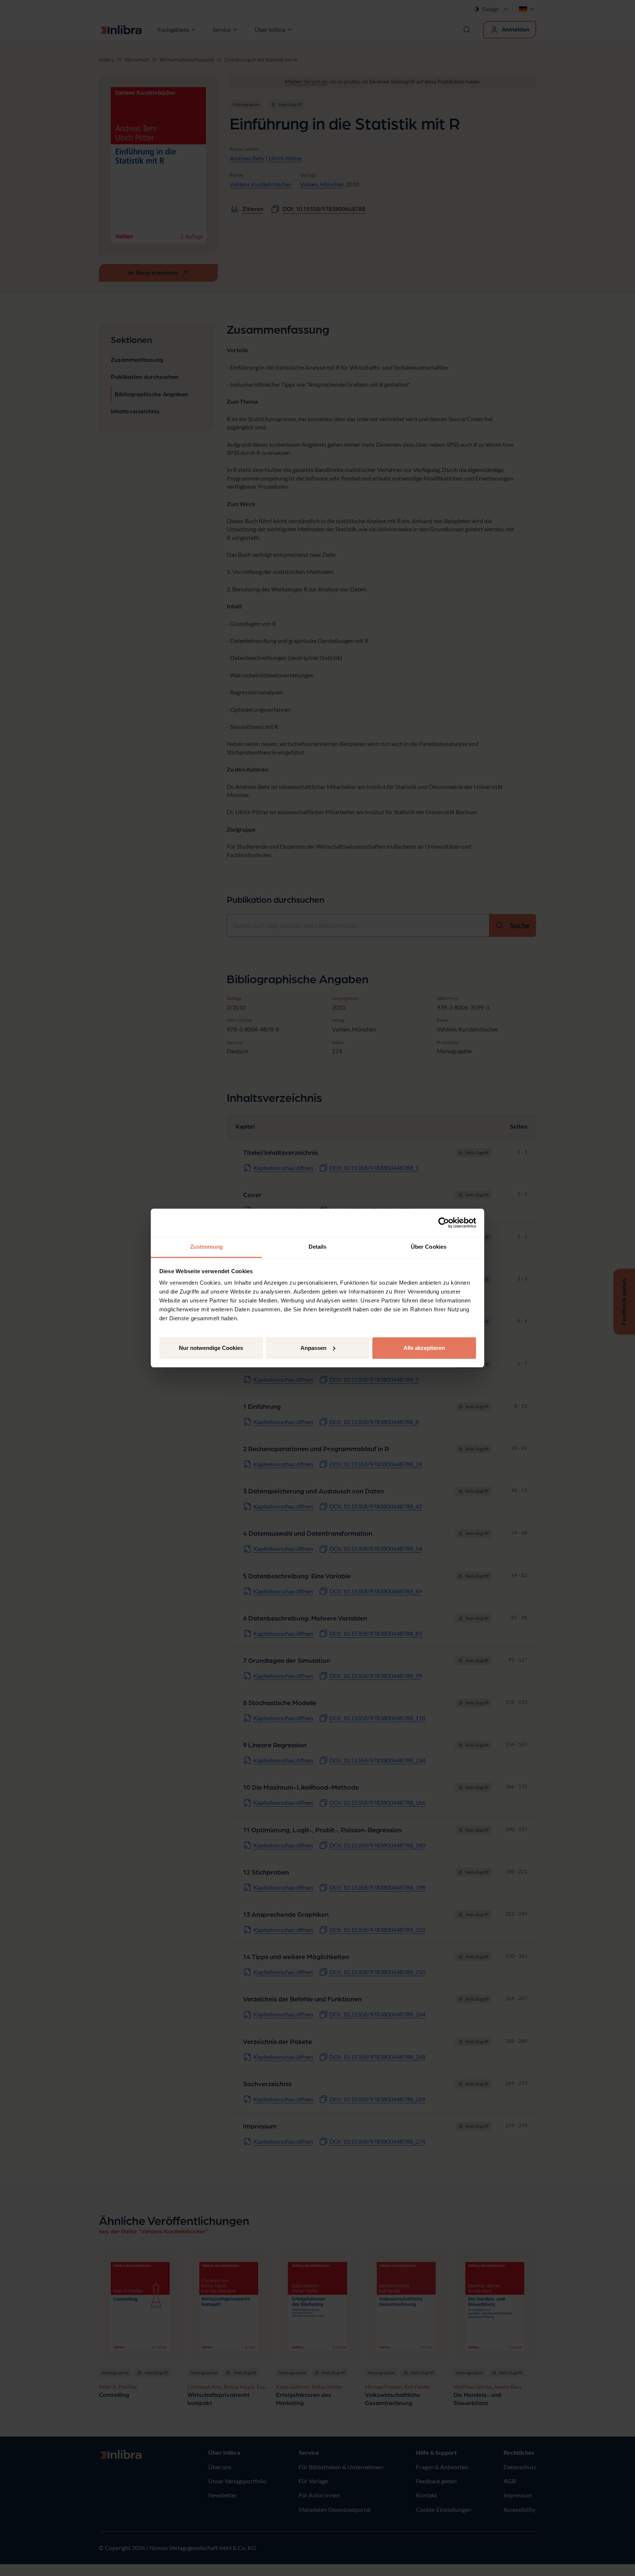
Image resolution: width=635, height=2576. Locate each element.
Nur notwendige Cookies (211, 1348)
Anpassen (313, 1348)
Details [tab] (318, 1247)
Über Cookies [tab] (429, 1247)
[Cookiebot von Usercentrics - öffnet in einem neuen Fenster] (444, 1223)
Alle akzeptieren (424, 1348)
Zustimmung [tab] (207, 1247)
